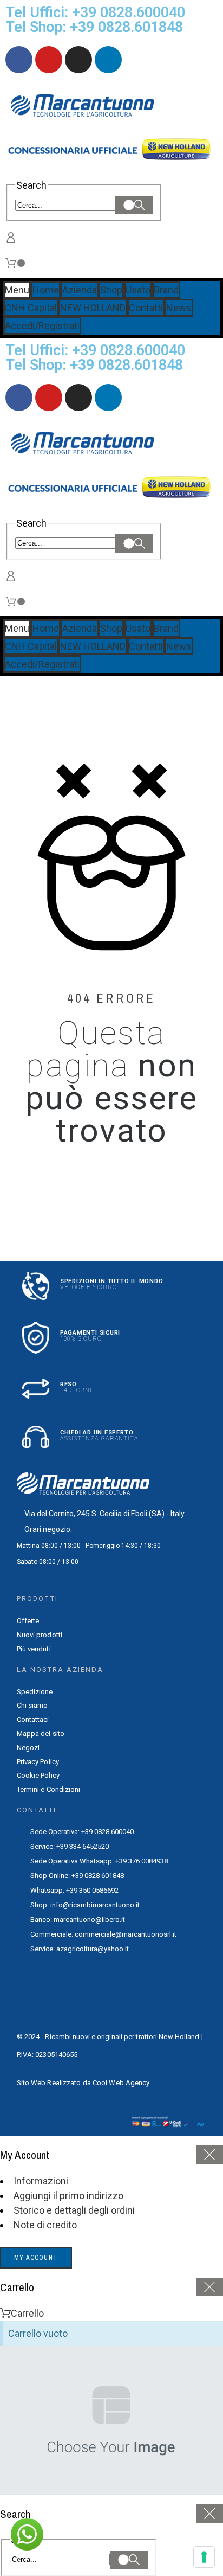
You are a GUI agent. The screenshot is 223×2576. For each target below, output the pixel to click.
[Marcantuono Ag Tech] (87, 107)
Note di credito (45, 2225)
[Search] (134, 205)
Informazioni (41, 2181)
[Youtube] (49, 60)
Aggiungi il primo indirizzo (68, 2196)
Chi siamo (32, 1705)
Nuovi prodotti (40, 1635)
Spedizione (35, 1692)
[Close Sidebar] (209, 2155)
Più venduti (34, 1649)
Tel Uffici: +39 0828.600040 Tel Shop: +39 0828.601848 (95, 20)
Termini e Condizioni (49, 1789)
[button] (27, 2534)
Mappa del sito (41, 1734)
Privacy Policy (38, 1762)
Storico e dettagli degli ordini (74, 2210)
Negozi (28, 1748)
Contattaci (33, 1719)
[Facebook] (19, 60)
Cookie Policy (38, 1775)
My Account (36, 2258)
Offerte (28, 1621)
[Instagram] (78, 60)
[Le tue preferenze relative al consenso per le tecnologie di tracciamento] (204, 2557)
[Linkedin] (108, 60)
